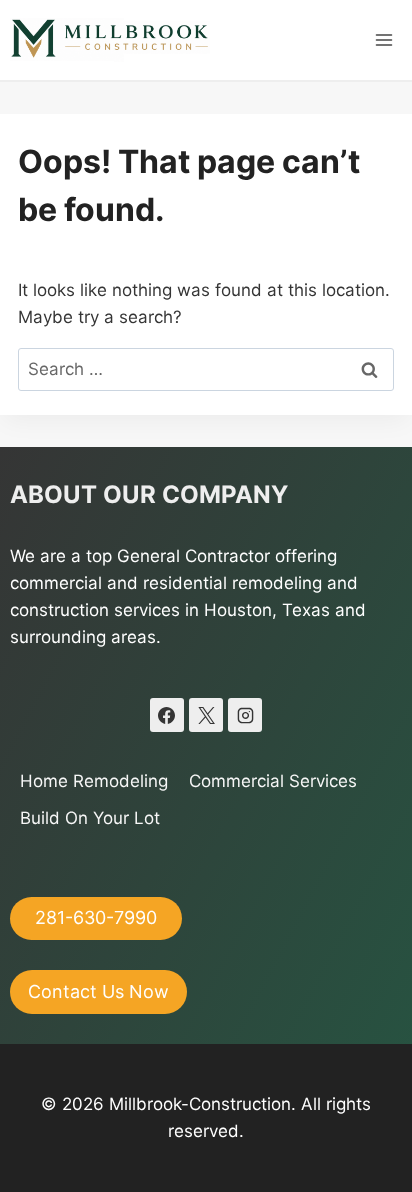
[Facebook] (167, 715)
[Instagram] (245, 715)
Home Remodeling (94, 781)
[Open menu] (383, 39)
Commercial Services (273, 781)
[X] (206, 715)
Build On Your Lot (90, 818)
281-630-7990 (96, 917)
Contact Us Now (98, 991)
